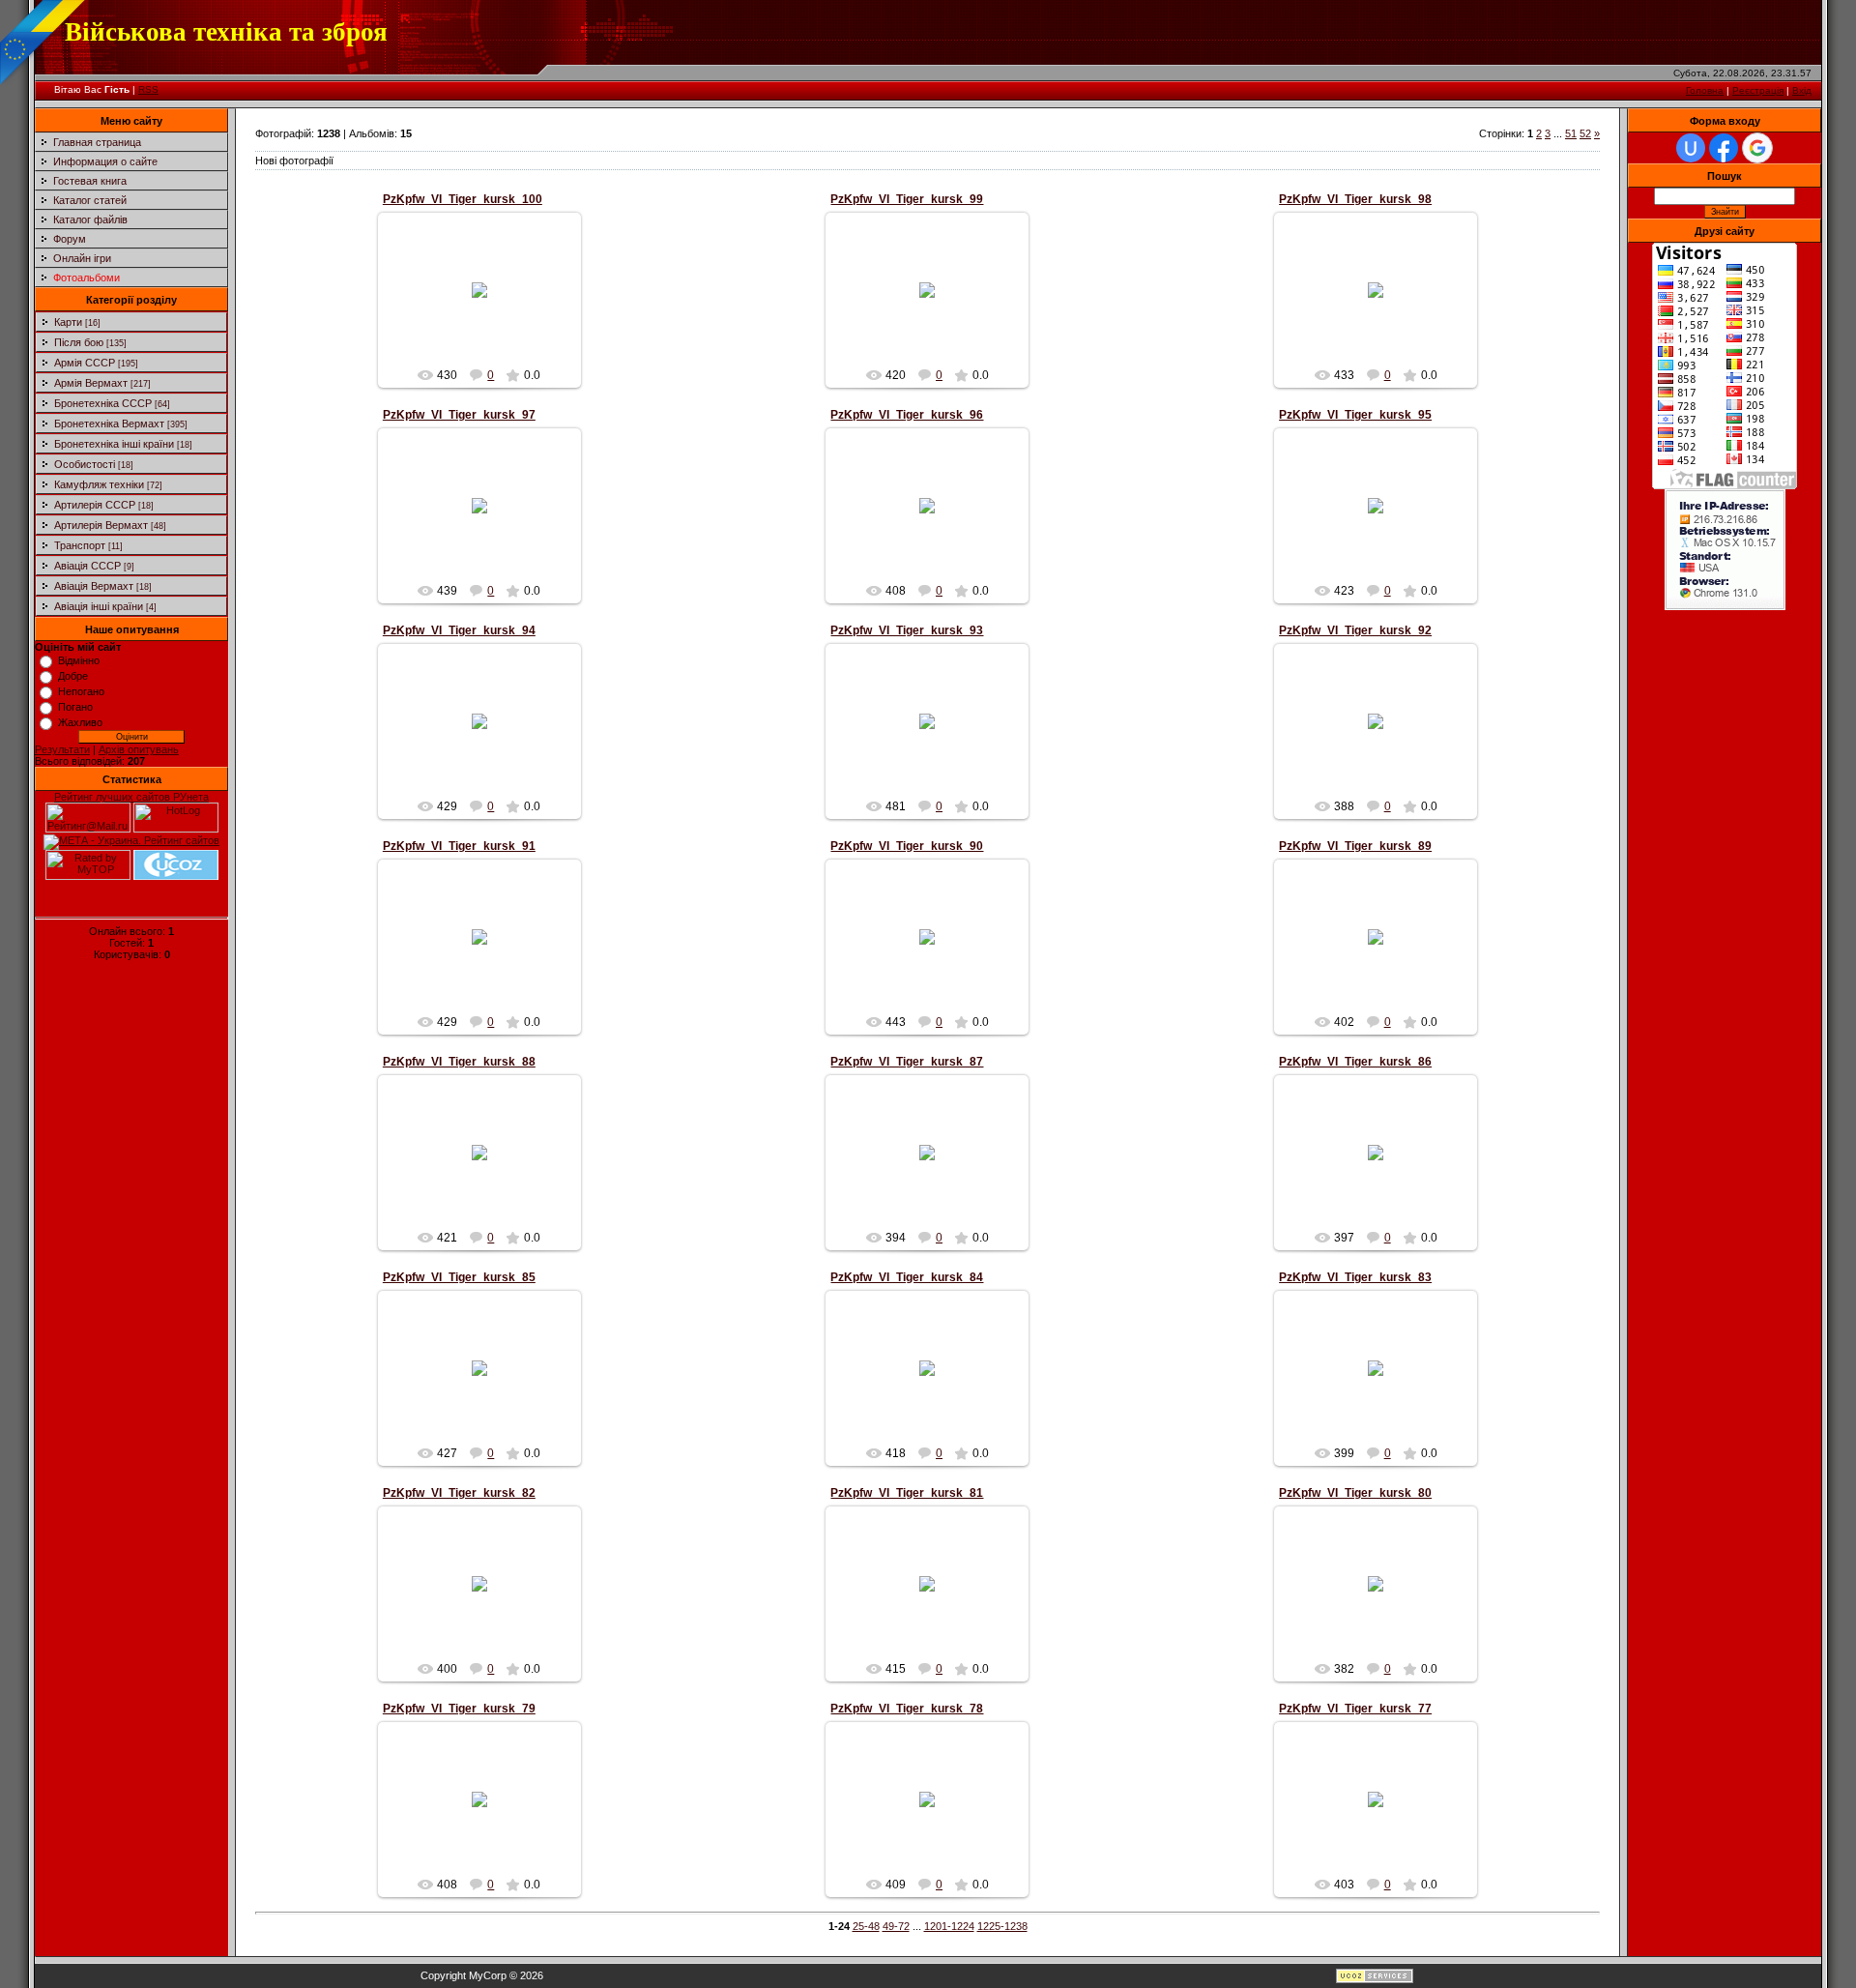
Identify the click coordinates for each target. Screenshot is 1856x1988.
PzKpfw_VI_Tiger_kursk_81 (907, 1493)
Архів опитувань (139, 749)
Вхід (1802, 90)
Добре (73, 676)
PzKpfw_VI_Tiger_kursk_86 (1355, 1062)
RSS (148, 89)
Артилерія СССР (95, 505)
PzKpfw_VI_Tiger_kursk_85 (459, 1277)
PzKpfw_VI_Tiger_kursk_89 (1355, 846)
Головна (1705, 90)
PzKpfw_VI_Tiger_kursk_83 (1355, 1277)
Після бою (79, 342)
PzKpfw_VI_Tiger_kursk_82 (459, 1493)
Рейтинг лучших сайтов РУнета (131, 797)
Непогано (81, 691)
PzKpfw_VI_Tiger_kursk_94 (459, 630)
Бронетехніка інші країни (114, 444)
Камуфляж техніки (99, 484)
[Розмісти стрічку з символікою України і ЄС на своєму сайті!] (43, 44)
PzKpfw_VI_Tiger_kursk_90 (907, 846)
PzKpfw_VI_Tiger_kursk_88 (459, 1062)
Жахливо (80, 722)
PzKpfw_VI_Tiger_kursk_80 (1355, 1493)
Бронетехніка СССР (103, 403)
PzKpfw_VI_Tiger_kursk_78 (907, 1709)
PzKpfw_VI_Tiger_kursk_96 (907, 415)
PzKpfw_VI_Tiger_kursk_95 (1355, 415)
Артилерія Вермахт (101, 525)
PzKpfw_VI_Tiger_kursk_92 (1355, 630)
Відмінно (79, 660)
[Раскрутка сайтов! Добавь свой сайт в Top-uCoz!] (176, 876)
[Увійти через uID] (1691, 148)
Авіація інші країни (99, 606)
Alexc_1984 (488, 306)
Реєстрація (1758, 90)
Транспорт (80, 545)
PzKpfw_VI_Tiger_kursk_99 (907, 199)
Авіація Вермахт (94, 586)
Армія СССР (85, 363)
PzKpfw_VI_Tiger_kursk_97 (459, 415)
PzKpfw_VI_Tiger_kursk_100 (463, 199)
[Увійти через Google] (1757, 148)
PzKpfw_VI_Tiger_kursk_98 (1355, 199)
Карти (68, 322)
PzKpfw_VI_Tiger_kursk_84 (907, 1277)
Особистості (85, 464)
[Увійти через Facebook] (1724, 148)
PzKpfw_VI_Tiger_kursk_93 (907, 630)
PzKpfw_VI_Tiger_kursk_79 (459, 1709)
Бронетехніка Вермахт (109, 424)
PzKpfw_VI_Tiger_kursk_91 (459, 846)
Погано (75, 707)
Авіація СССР (87, 566)
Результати (62, 749)
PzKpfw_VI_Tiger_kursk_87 (907, 1062)
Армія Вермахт (91, 383)
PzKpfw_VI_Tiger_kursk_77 (1355, 1709)
